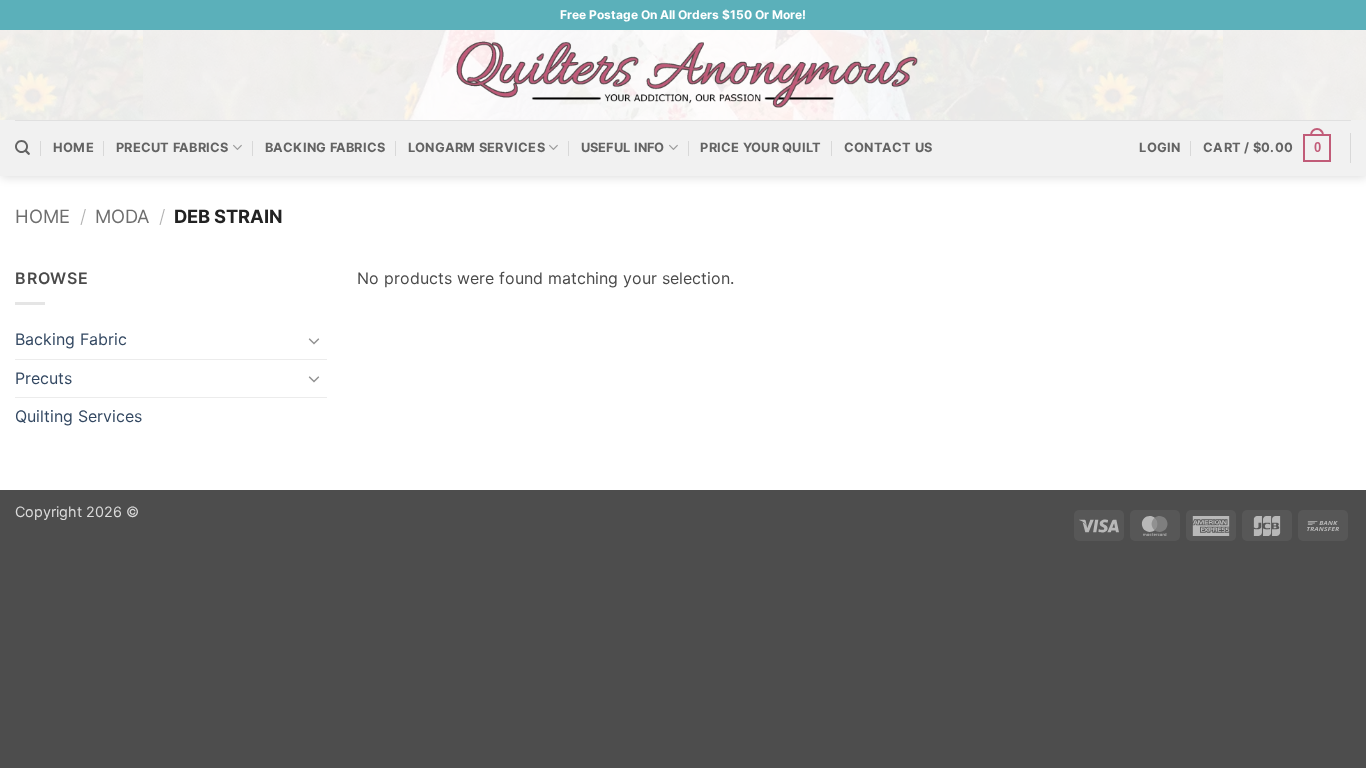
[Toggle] (315, 340)
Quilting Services (78, 416)
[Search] (22, 148)
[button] (1159, 148)
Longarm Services (476, 147)
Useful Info (623, 147)
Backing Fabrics (325, 147)
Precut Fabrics (172, 147)
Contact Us (888, 147)
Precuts (43, 378)
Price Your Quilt (760, 147)
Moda (122, 216)
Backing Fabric (71, 339)
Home (73, 147)
